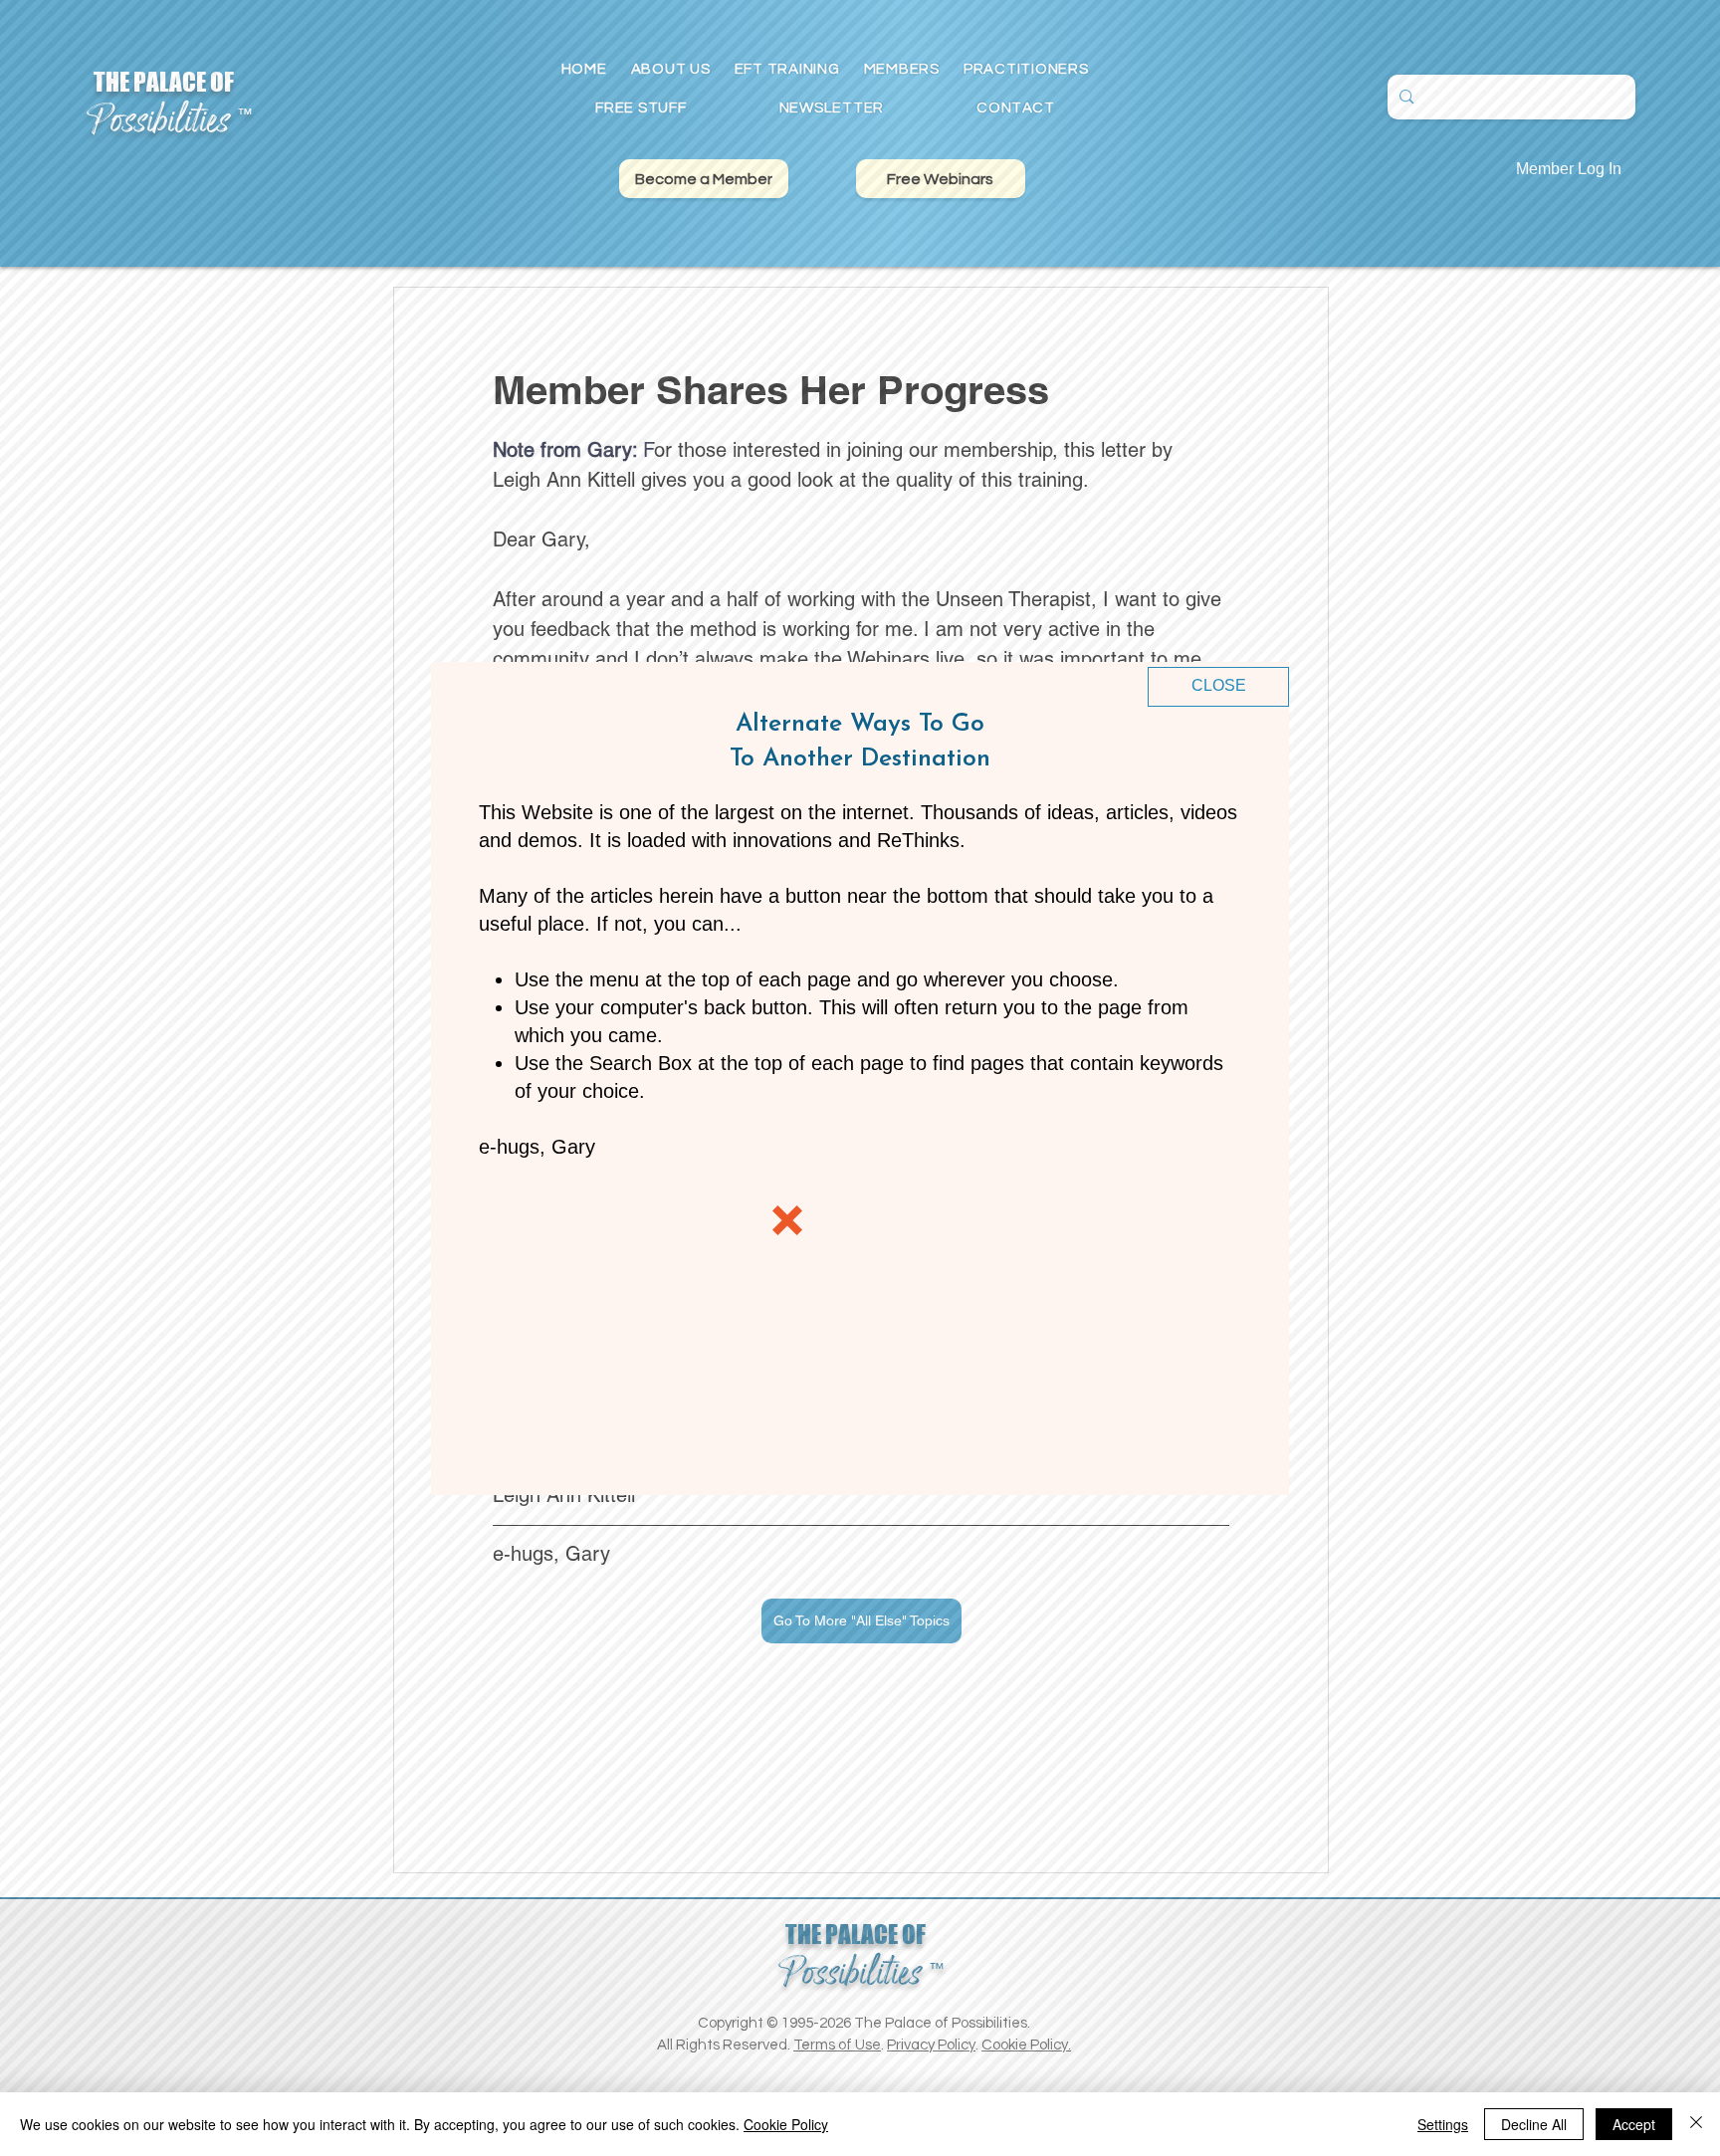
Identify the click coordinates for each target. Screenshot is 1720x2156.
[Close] (1696, 2124)
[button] (1218, 687)
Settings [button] (1443, 2124)
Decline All (1534, 2124)
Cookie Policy (786, 2124)
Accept (1634, 2124)
